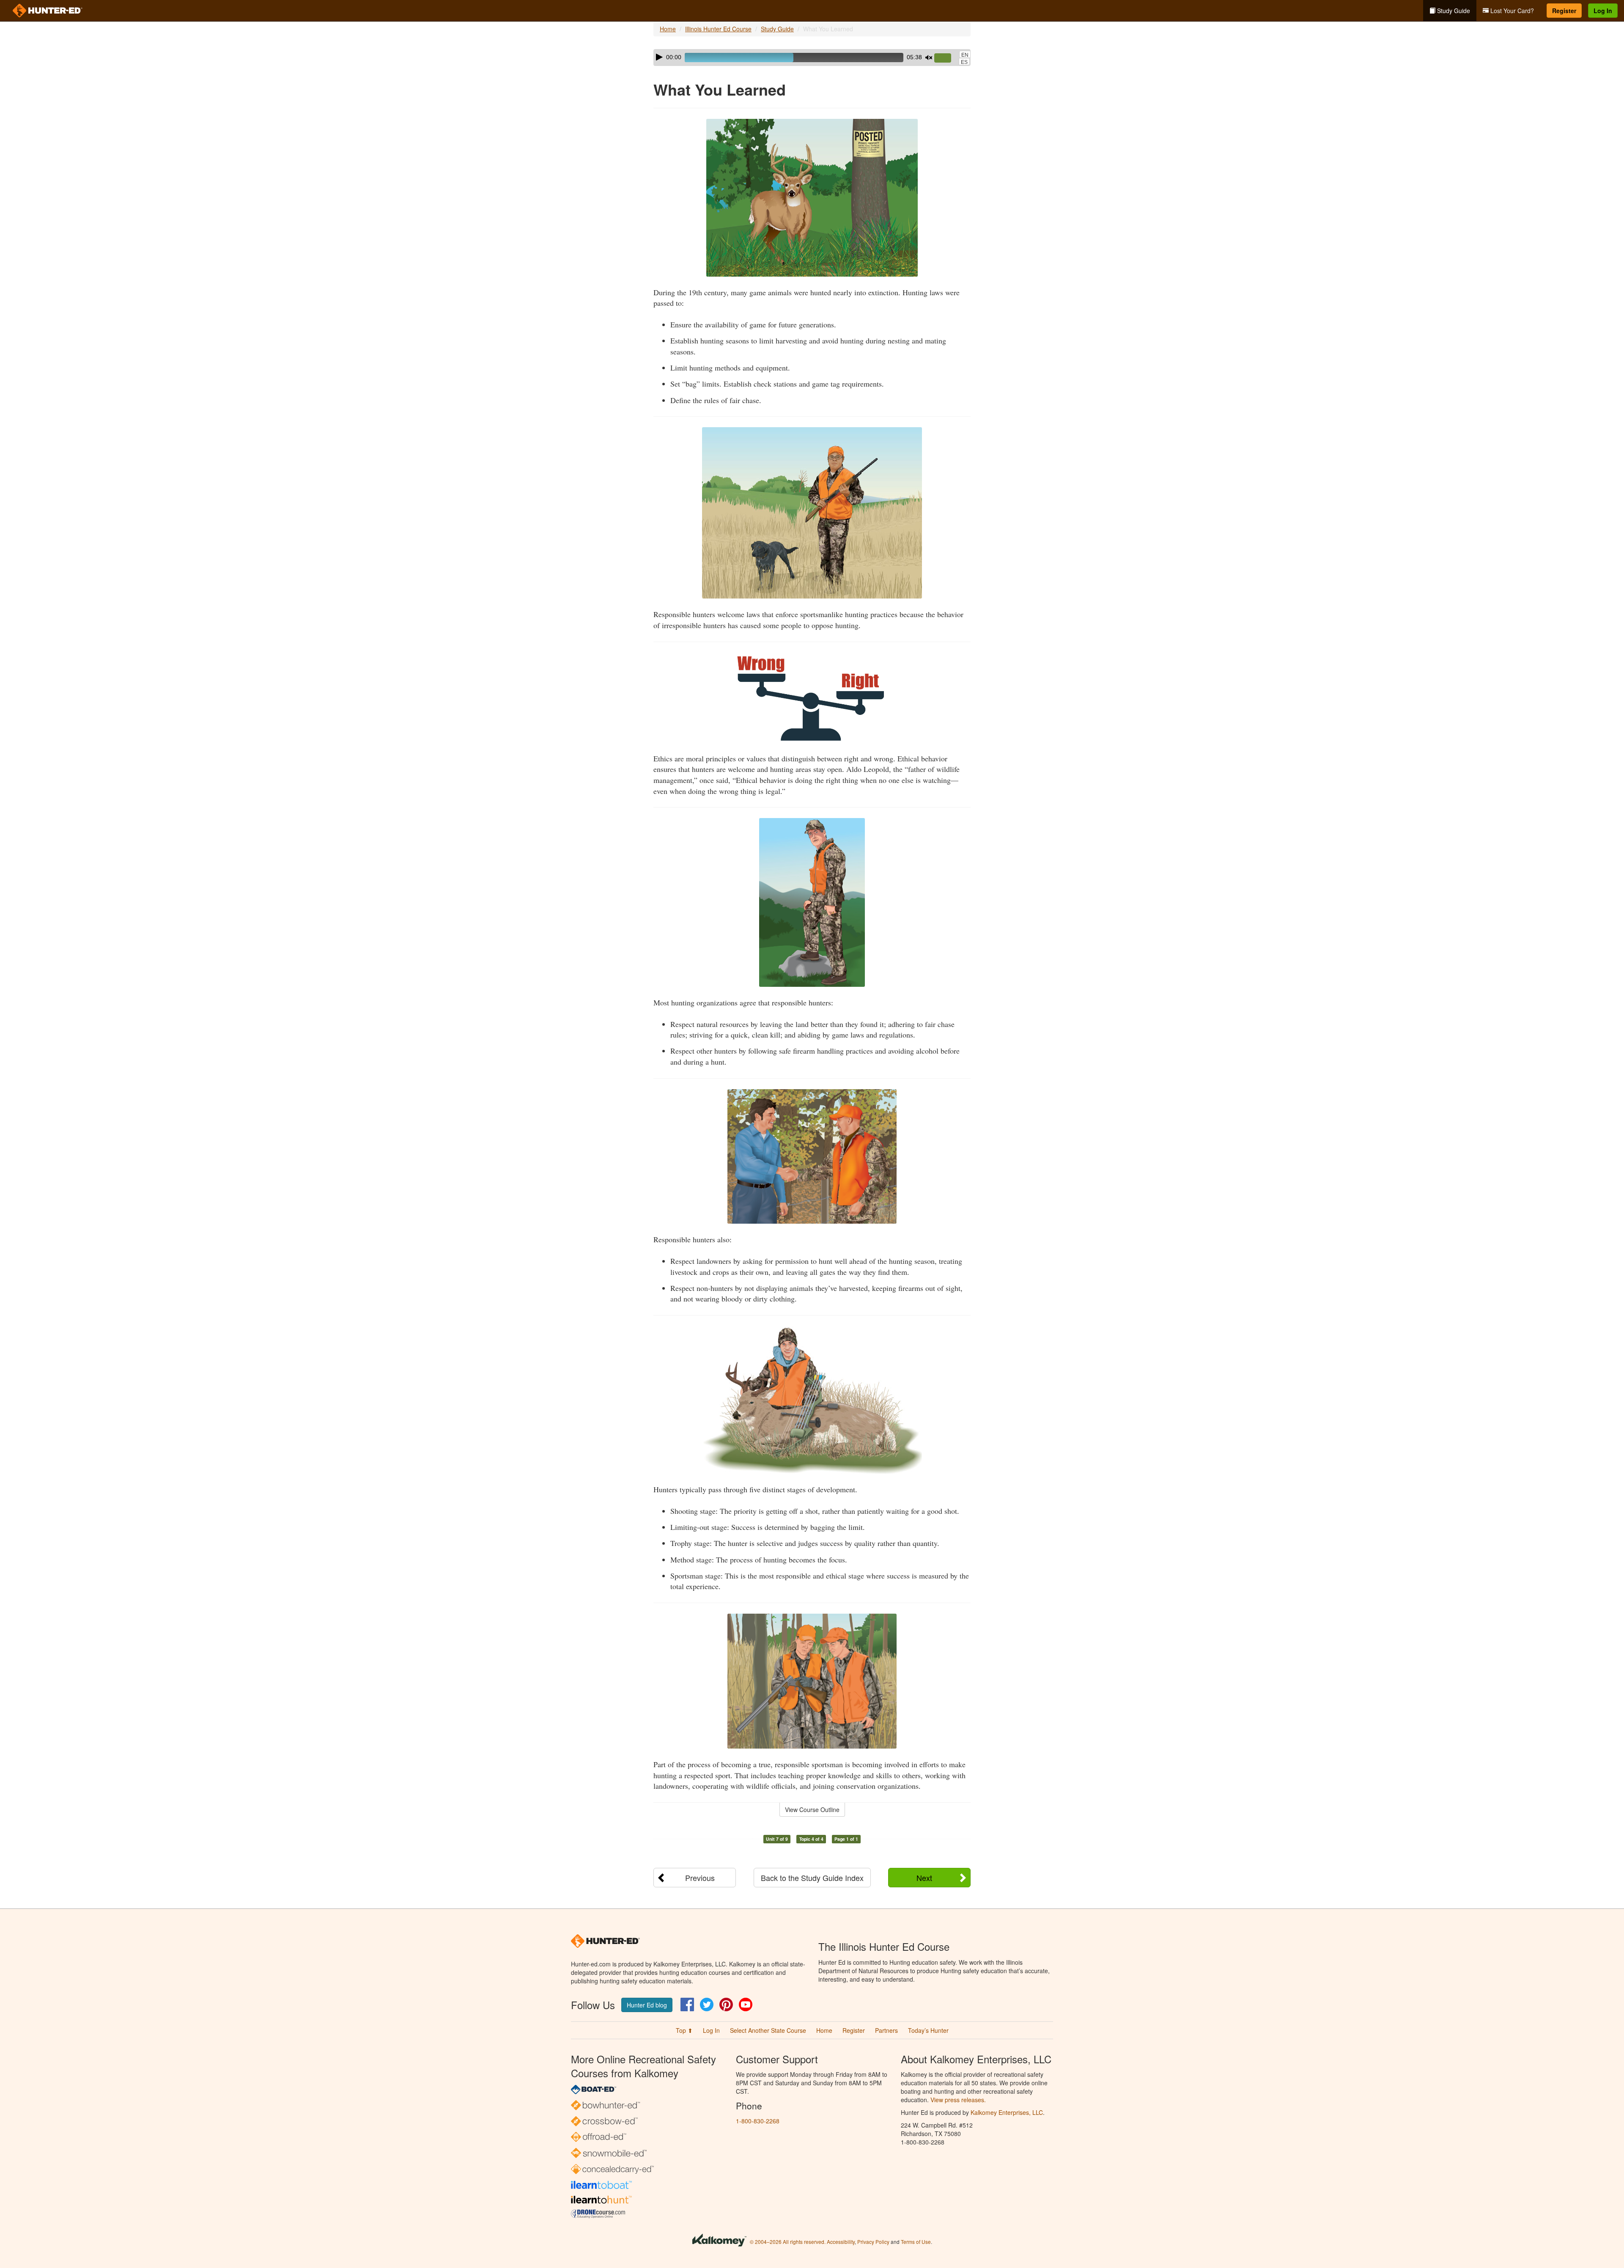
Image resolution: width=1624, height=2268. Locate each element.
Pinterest (726, 2004)
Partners (886, 2030)
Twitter (707, 2004)
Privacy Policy (873, 2242)
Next (924, 1878)
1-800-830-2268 (758, 2121)
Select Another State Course (768, 2030)
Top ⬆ (684, 2030)
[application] (812, 58)
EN (965, 55)
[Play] (659, 57)
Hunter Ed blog (647, 2005)
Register (1564, 11)
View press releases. (958, 2100)
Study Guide (1453, 11)
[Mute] (929, 58)
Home (668, 29)
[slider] (946, 58)
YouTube (746, 2004)
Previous (700, 1878)
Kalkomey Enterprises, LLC (1007, 2112)
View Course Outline (812, 1809)
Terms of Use (916, 2242)
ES (964, 62)
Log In (1603, 11)
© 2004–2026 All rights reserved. (788, 2242)
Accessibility (841, 2242)
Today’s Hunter (928, 2030)
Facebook (687, 2004)
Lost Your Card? (1511, 11)
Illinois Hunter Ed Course (718, 29)
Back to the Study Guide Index (812, 1878)
